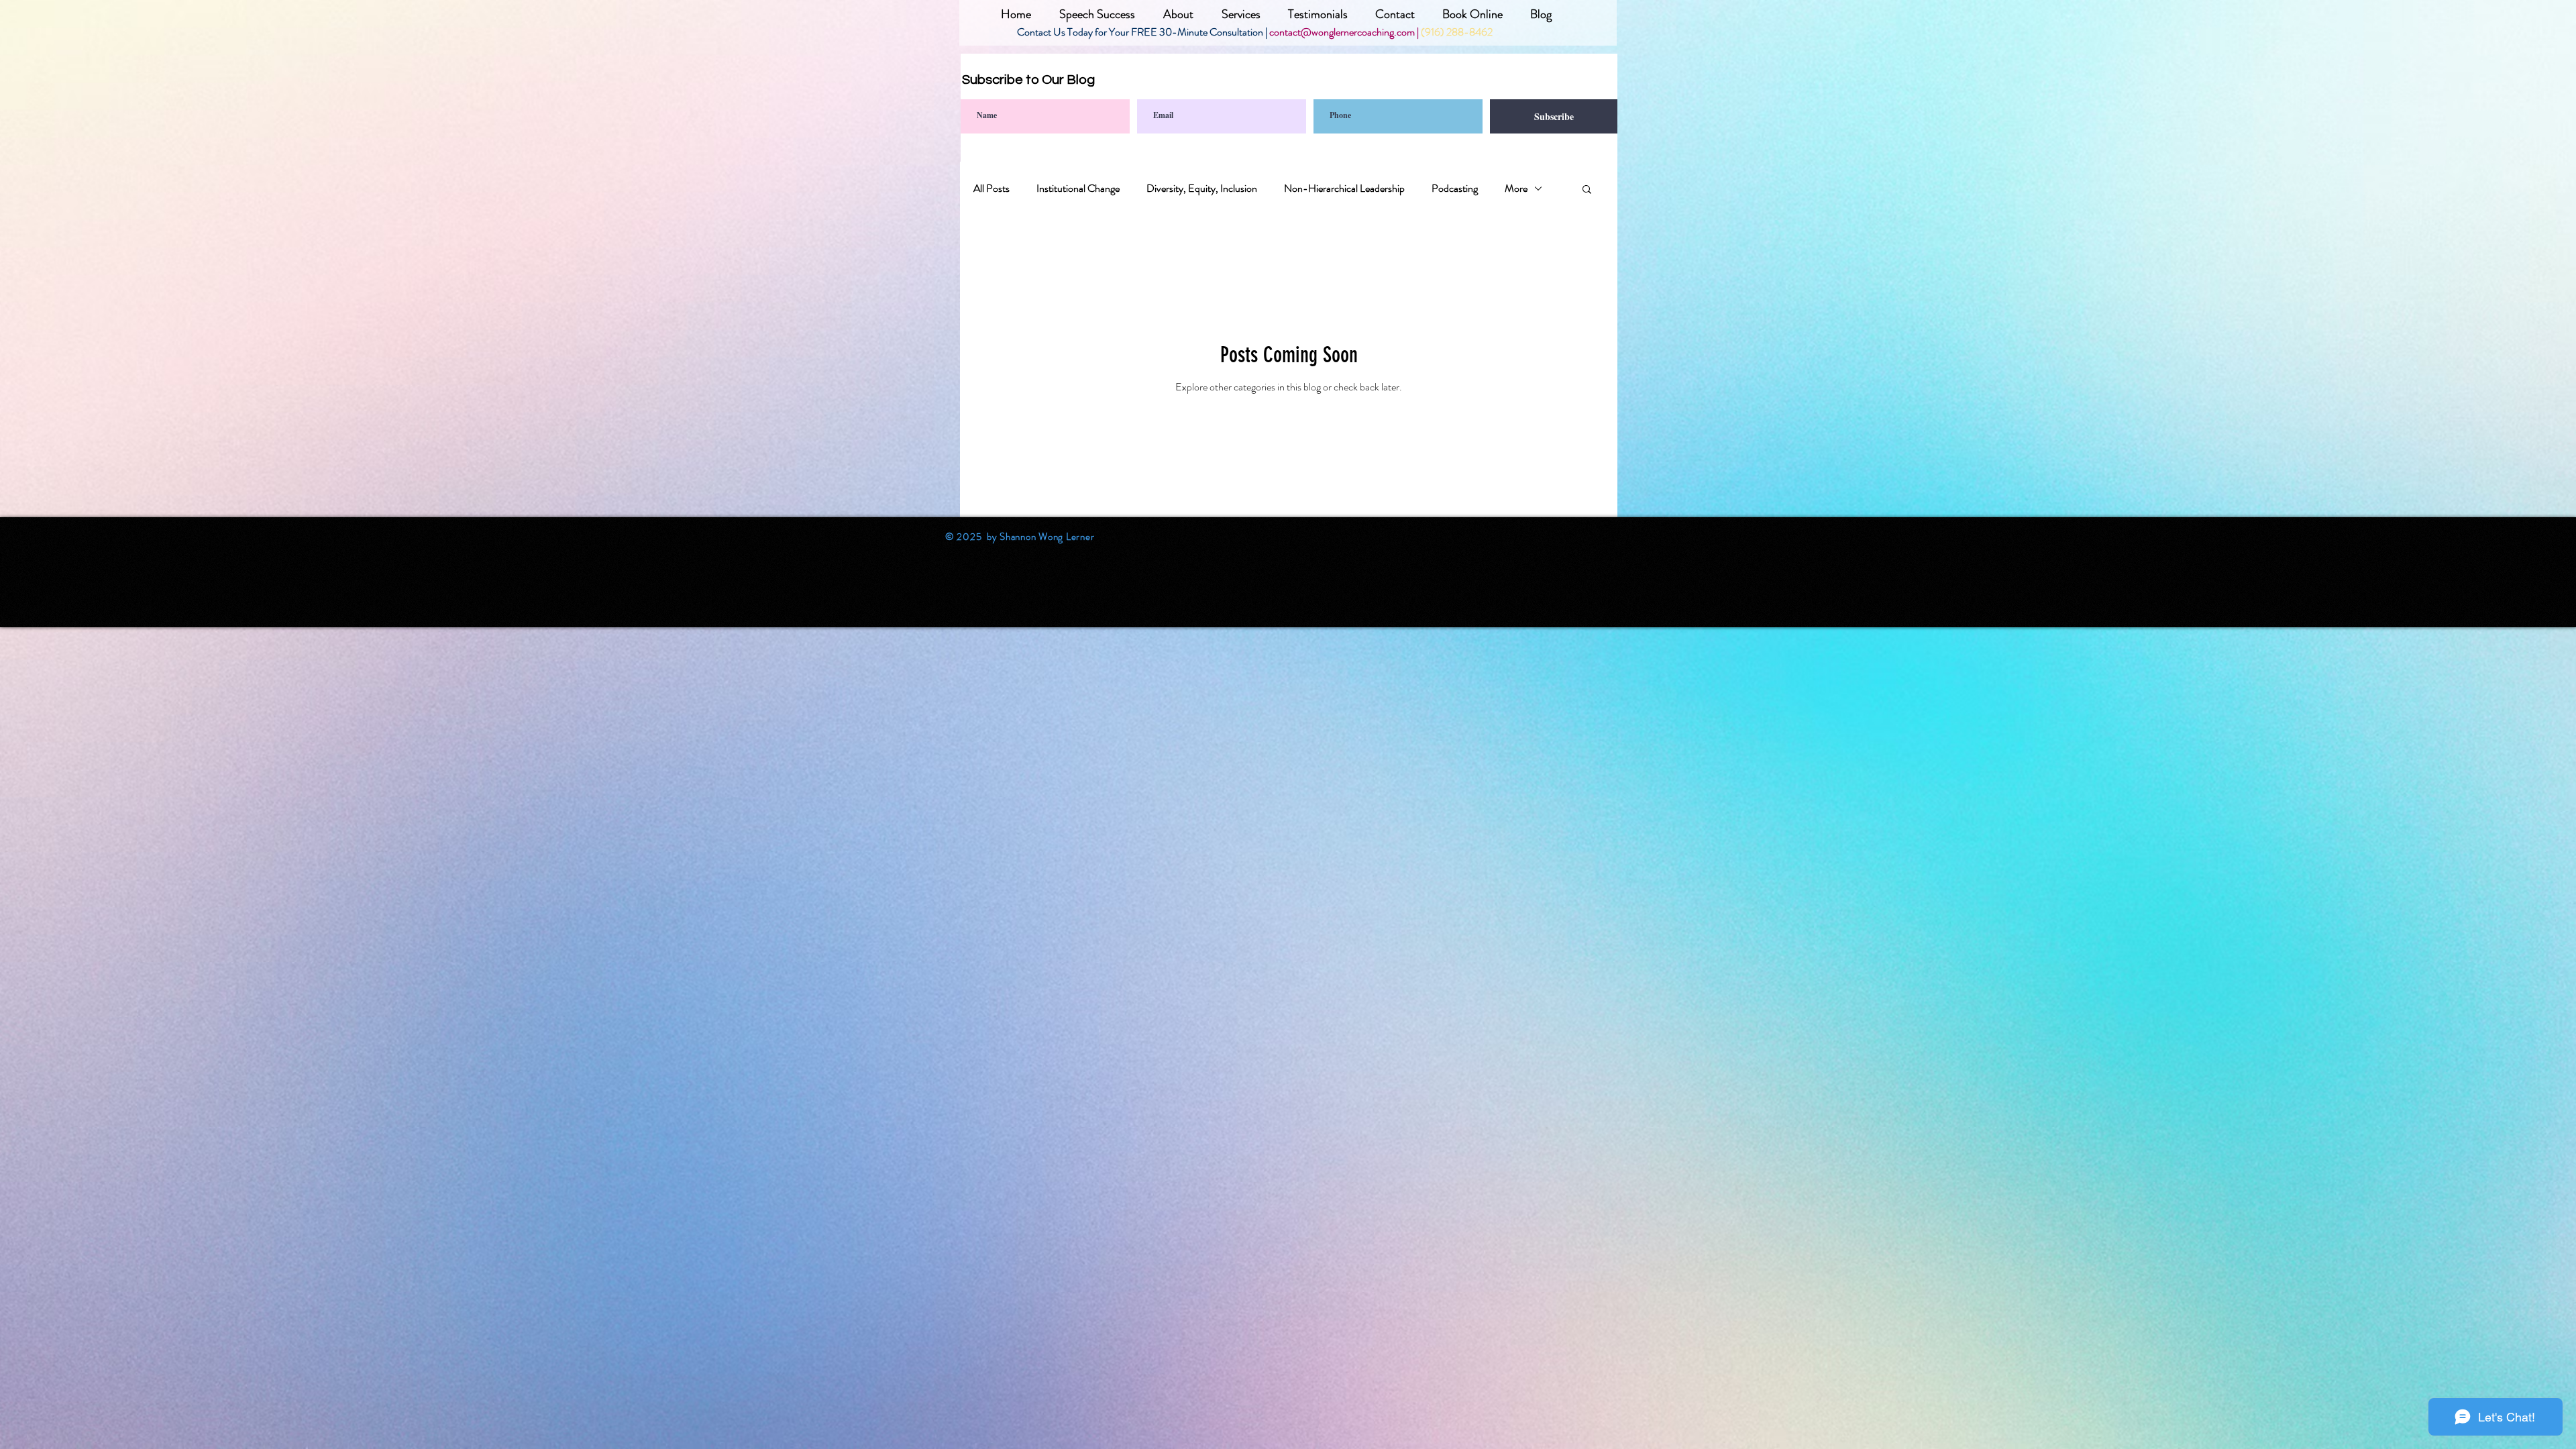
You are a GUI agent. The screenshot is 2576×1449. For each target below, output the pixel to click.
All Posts (991, 189)
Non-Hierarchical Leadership (1344, 189)
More (1516, 189)
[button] (1587, 190)
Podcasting (1455, 189)
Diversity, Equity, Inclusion (1202, 189)
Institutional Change (1078, 189)
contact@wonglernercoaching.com (1342, 32)
